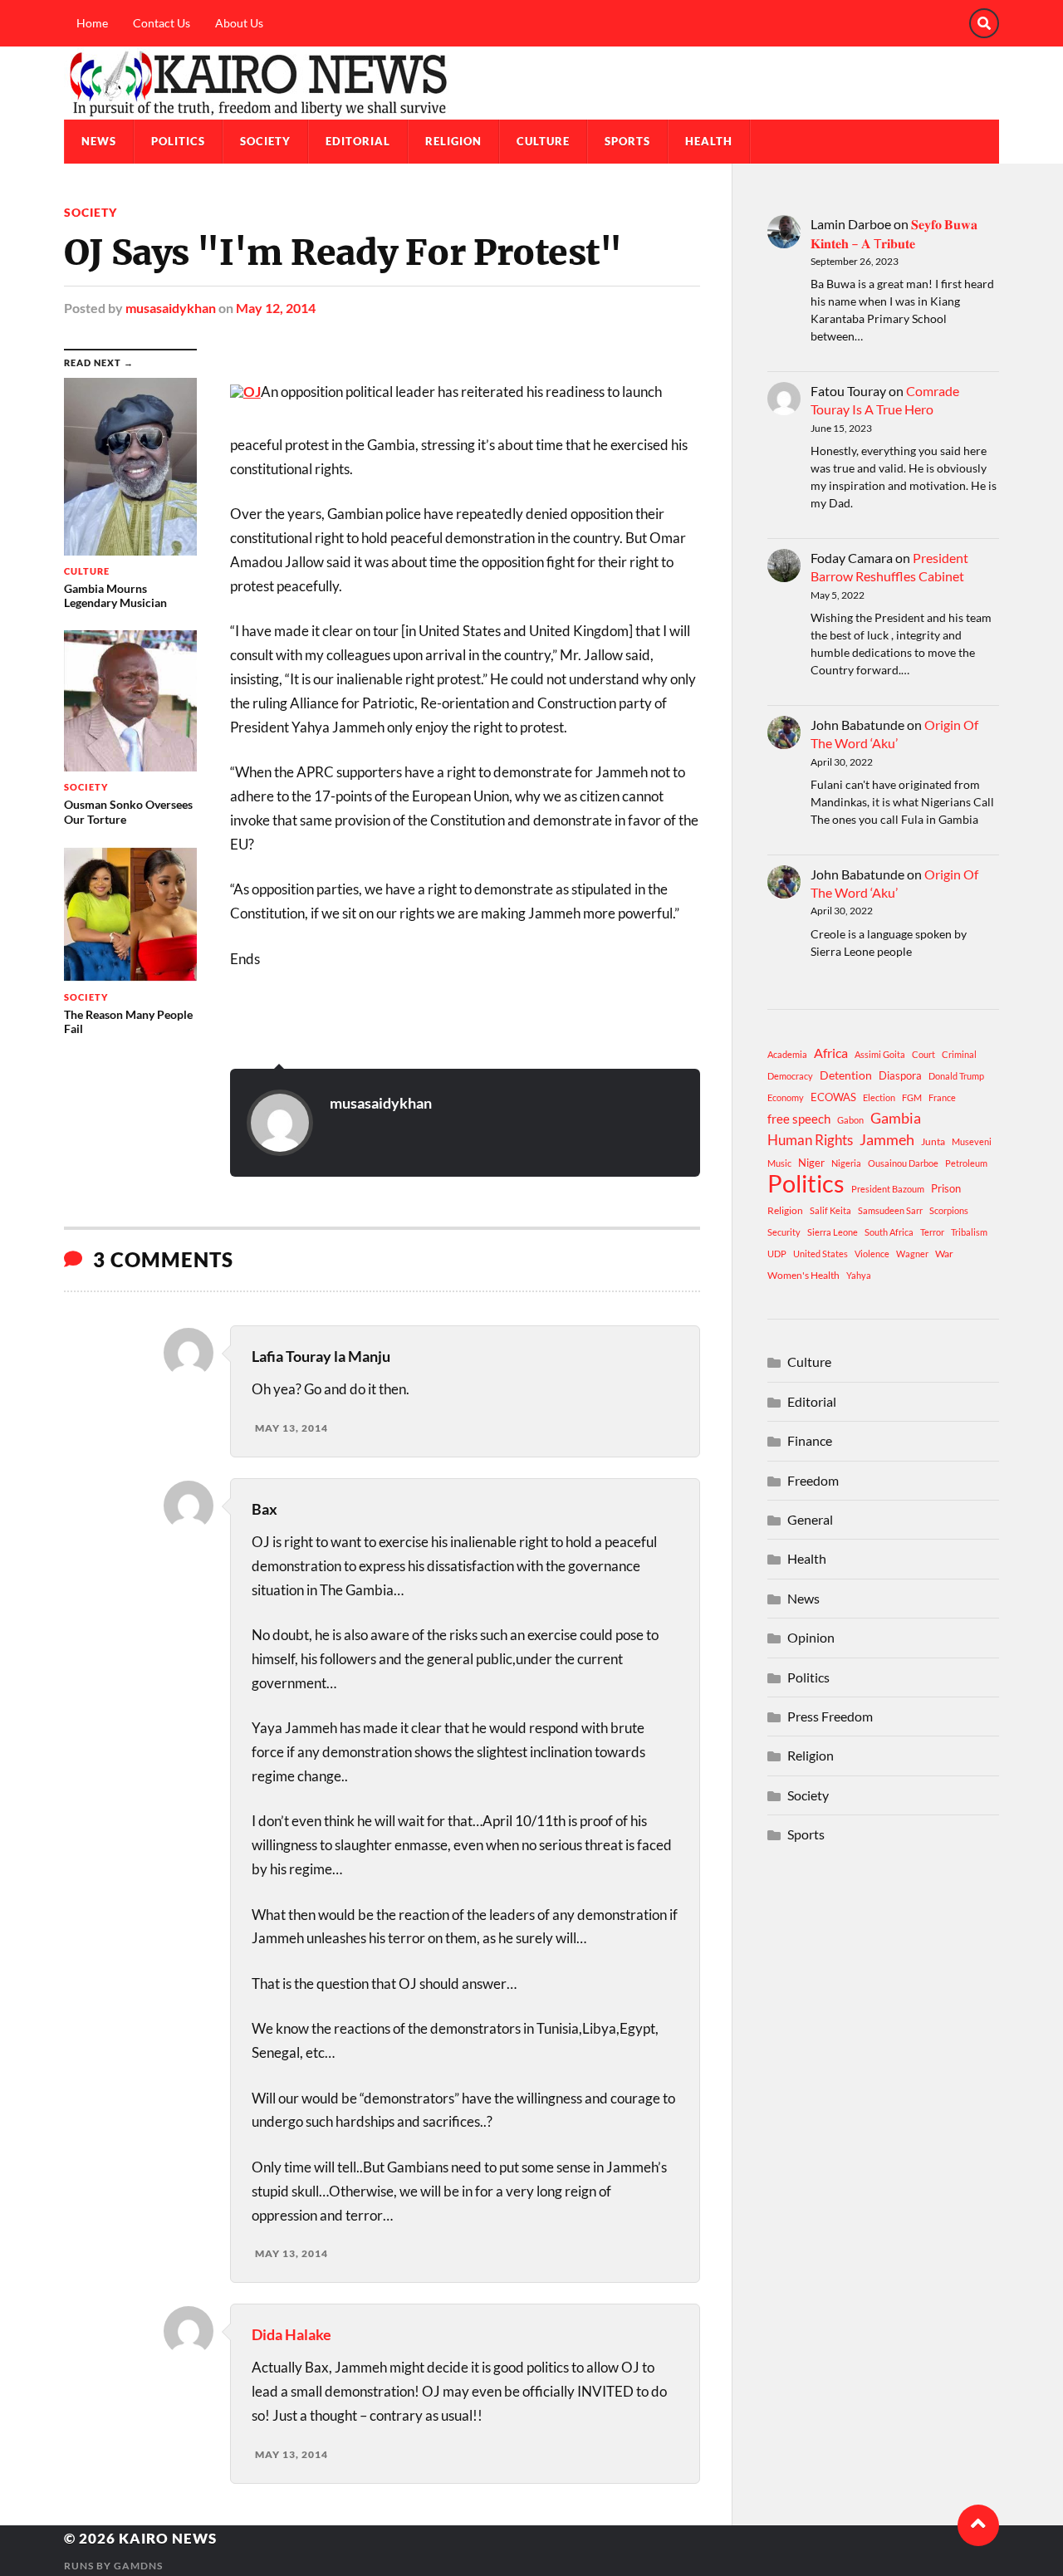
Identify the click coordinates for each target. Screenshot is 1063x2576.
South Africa (889, 1232)
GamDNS (138, 2566)
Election (879, 1097)
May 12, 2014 (276, 308)
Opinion (811, 1637)
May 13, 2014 (291, 1428)
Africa (831, 1053)
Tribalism (969, 1232)
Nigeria (846, 1163)
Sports (627, 141)
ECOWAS (833, 1097)
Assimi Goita (880, 1054)
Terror (932, 1232)
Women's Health (803, 1275)
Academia (787, 1054)
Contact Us (162, 23)
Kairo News (168, 2538)
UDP (777, 1254)
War (944, 1254)
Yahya (859, 1275)
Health (709, 141)
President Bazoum (888, 1189)
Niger (811, 1163)
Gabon (850, 1120)
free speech (799, 1119)
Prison (946, 1188)
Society (265, 141)
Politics (178, 141)
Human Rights (810, 1140)
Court (923, 1054)
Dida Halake (291, 2334)
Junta (933, 1141)
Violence (872, 1254)
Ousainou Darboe (903, 1163)
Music (779, 1163)
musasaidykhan (171, 308)
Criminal (959, 1054)
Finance (810, 1440)
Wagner (912, 1254)
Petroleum (966, 1163)
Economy (786, 1097)
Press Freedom (830, 1716)
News (99, 141)
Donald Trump (956, 1076)
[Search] (984, 23)
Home (92, 23)
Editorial (358, 141)
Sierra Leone (833, 1232)
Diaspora (900, 1075)
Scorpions (949, 1210)
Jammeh (887, 1140)
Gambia (896, 1118)
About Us (239, 23)
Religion (453, 141)
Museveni (972, 1141)
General (810, 1519)
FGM (912, 1097)
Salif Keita (830, 1210)
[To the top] (978, 2525)
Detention (846, 1075)
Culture (543, 141)
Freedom (813, 1480)
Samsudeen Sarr (890, 1210)
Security (784, 1232)
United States (821, 1254)
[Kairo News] (531, 83)
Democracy (790, 1076)
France (942, 1097)
